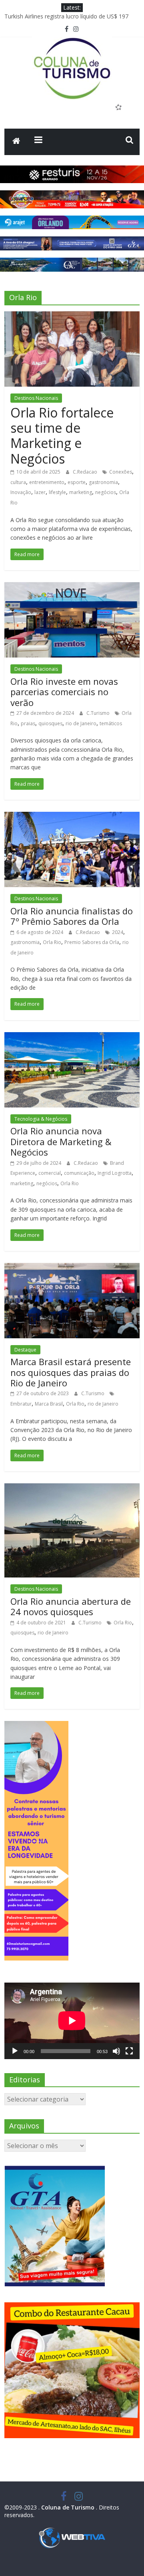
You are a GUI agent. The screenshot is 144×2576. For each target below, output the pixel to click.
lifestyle (57, 492)
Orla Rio (52, 942)
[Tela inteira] (129, 2051)
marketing (81, 492)
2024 (118, 932)
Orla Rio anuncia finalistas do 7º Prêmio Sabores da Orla (72, 916)
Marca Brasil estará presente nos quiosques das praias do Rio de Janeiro (71, 1372)
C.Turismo (99, 713)
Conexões (121, 472)
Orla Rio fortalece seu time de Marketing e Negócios (62, 436)
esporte (77, 482)
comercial (50, 1173)
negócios (106, 492)
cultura (18, 482)
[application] (72, 2021)
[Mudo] (116, 2051)
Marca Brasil (49, 1404)
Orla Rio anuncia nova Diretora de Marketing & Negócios (61, 1141)
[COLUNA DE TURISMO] (16, 142)
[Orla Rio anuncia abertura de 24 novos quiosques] (72, 1488)
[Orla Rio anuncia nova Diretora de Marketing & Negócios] (72, 1037)
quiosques (50, 723)
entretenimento (47, 482)
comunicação (79, 1173)
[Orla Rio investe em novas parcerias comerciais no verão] (72, 587)
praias (28, 723)
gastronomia (103, 482)
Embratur (21, 1404)
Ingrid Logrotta (115, 1173)
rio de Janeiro (81, 723)
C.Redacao (86, 472)
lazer (40, 492)
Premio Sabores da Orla (92, 942)
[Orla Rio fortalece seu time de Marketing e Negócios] (72, 316)
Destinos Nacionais (36, 398)
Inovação (21, 492)
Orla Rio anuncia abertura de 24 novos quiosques (71, 1606)
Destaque (25, 1350)
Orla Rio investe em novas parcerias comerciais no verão (64, 692)
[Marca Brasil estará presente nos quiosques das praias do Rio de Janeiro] (72, 1268)
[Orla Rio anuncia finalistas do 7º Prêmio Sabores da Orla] (72, 817)
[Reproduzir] (15, 2051)
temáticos (111, 723)
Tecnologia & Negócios (41, 1119)
